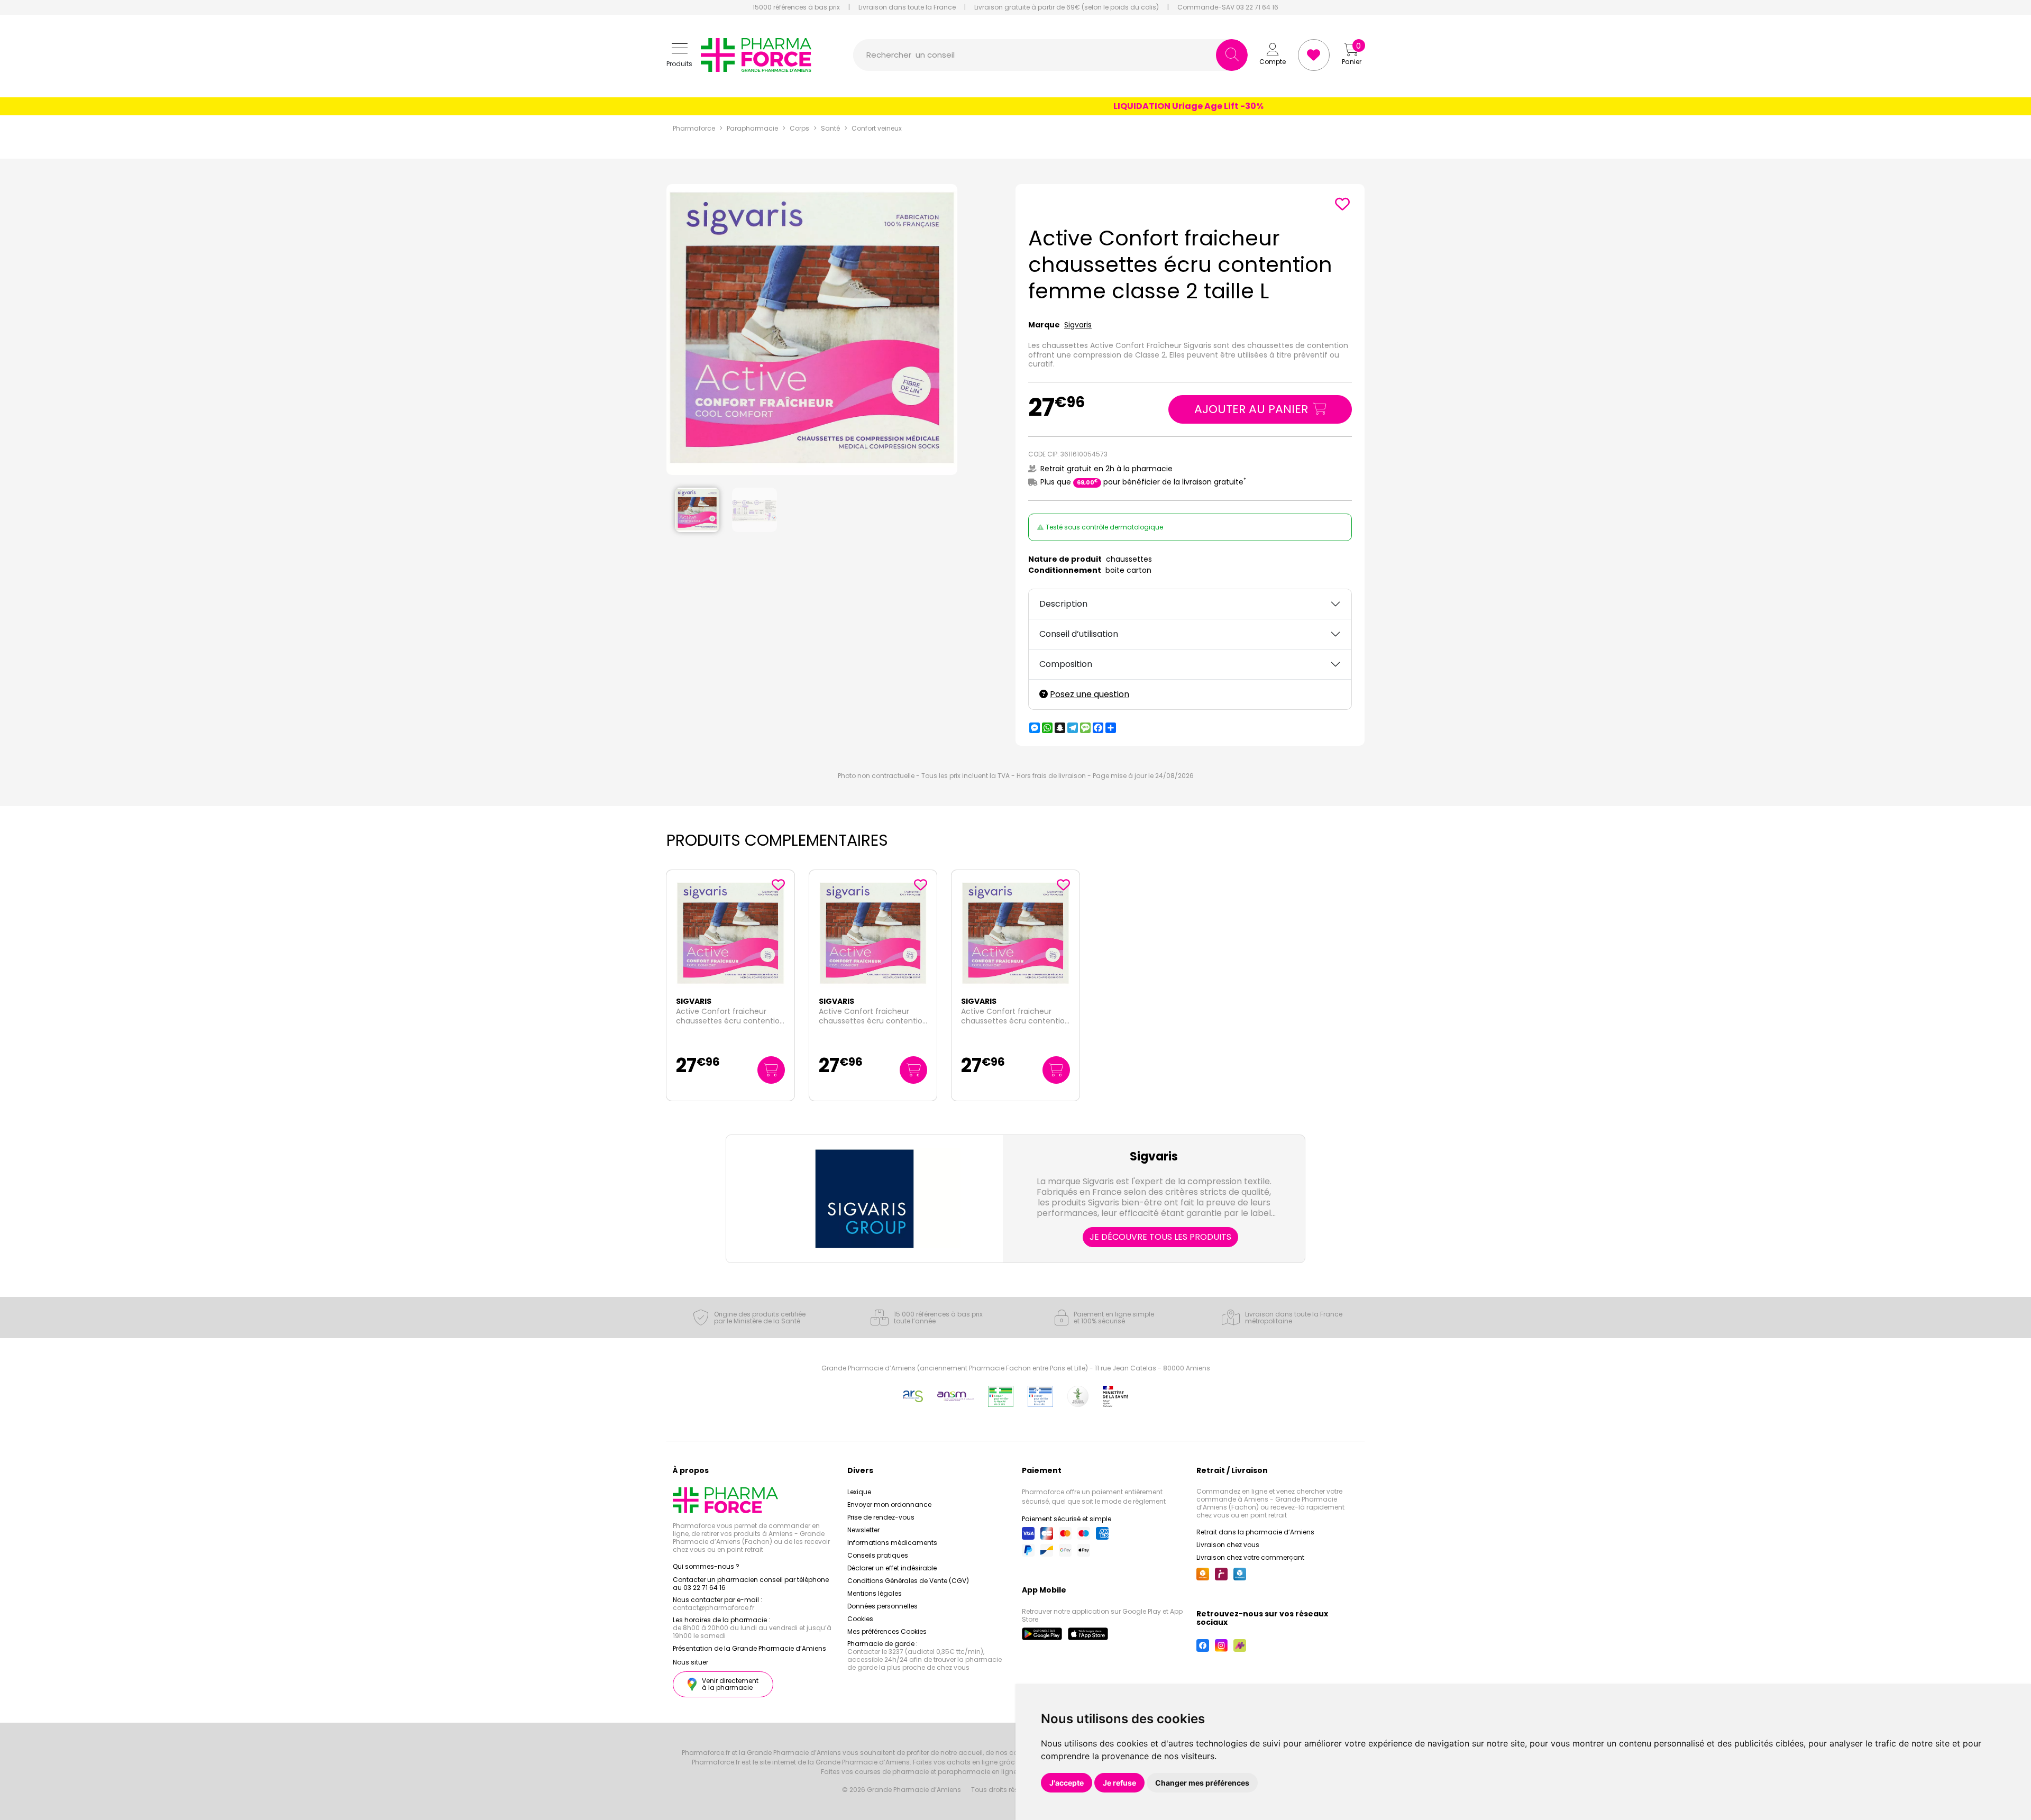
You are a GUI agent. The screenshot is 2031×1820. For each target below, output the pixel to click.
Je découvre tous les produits (1160, 1237)
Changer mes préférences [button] (1202, 1783)
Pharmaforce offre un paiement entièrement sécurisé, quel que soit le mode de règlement (1094, 1497)
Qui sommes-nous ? (706, 1566)
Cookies (860, 1619)
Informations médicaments (892, 1543)
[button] (679, 55)
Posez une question (1090, 694)
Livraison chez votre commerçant (1250, 1557)
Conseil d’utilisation (1079, 634)
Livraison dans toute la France (907, 7)
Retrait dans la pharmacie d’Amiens (1255, 1532)
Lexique (859, 1492)
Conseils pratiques (878, 1555)
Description (1063, 604)
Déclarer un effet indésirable (892, 1568)
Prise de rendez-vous (881, 1517)
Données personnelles (882, 1606)
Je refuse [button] (1119, 1783)
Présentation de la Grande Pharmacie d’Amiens (749, 1648)
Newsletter (863, 1530)
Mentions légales (875, 1593)
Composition (1066, 664)
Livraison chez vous (1228, 1545)
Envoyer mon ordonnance (889, 1505)
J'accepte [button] (1067, 1783)
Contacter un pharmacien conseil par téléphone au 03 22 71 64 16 (751, 1584)
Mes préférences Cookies (887, 1631)
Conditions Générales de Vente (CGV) (908, 1581)
